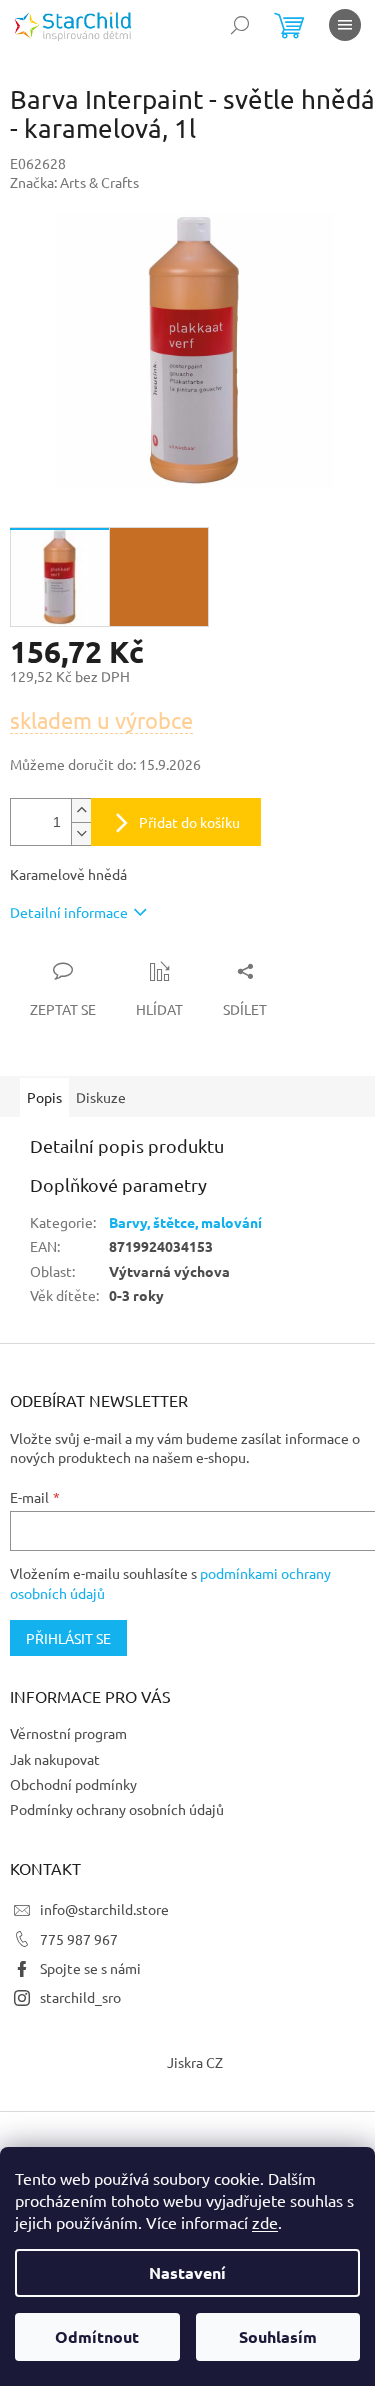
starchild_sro (80, 1997)
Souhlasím (278, 2336)
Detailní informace (69, 912)
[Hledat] (240, 25)
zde (265, 2222)
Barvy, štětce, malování (185, 1222)
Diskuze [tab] (101, 1097)
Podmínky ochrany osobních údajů (117, 1809)
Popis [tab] (44, 1097)
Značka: (74, 182)
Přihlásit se (68, 1638)
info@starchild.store (104, 1909)
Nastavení (187, 2272)
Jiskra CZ (195, 2062)
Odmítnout (97, 2336)
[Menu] (345, 25)
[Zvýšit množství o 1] (81, 810)
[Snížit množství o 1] (81, 833)
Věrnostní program (68, 1733)
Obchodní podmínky (73, 1784)
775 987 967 (79, 1939)
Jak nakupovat (55, 1759)
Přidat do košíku (189, 822)
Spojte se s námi (90, 1968)
